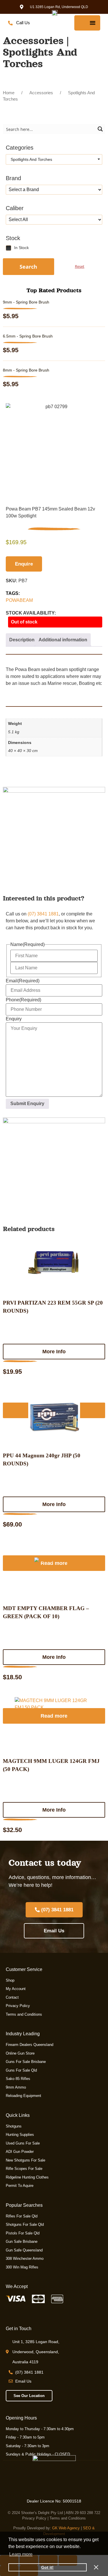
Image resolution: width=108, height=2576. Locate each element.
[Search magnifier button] (100, 129)
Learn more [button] (21, 2554)
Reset (80, 266)
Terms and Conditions (68, 2518)
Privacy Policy (34, 2518)
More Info (54, 1352)
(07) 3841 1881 (43, 914)
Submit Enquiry (27, 1104)
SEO (87, 2528)
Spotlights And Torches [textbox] (30, 159)
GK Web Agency (66, 2528)
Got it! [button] (47, 2567)
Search (28, 267)
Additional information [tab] (63, 640)
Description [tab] (22, 640)
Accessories (41, 93)
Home (9, 93)
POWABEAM (19, 600)
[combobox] (54, 159)
